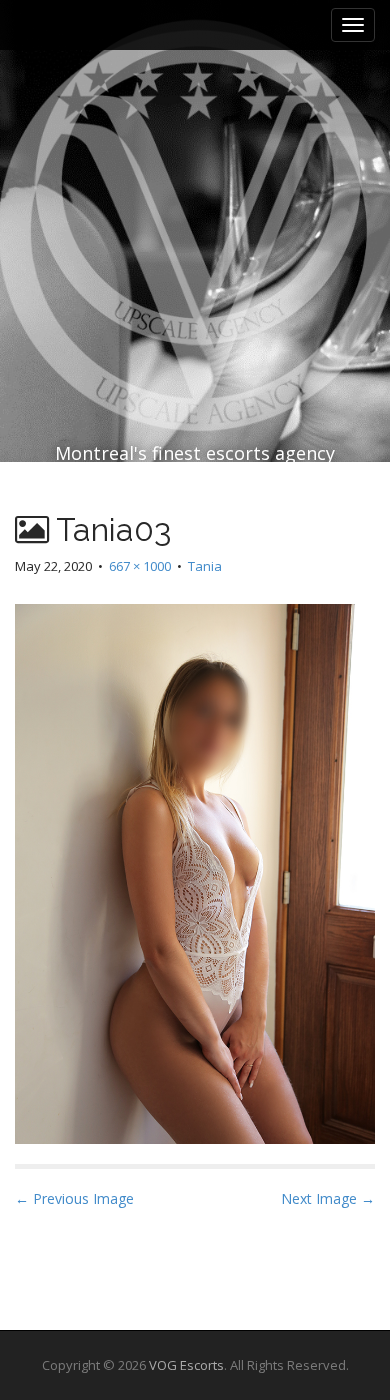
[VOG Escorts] (195, 182)
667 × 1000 (140, 566)
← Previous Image (74, 1198)
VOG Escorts (186, 1365)
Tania (205, 566)
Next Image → (328, 1198)
